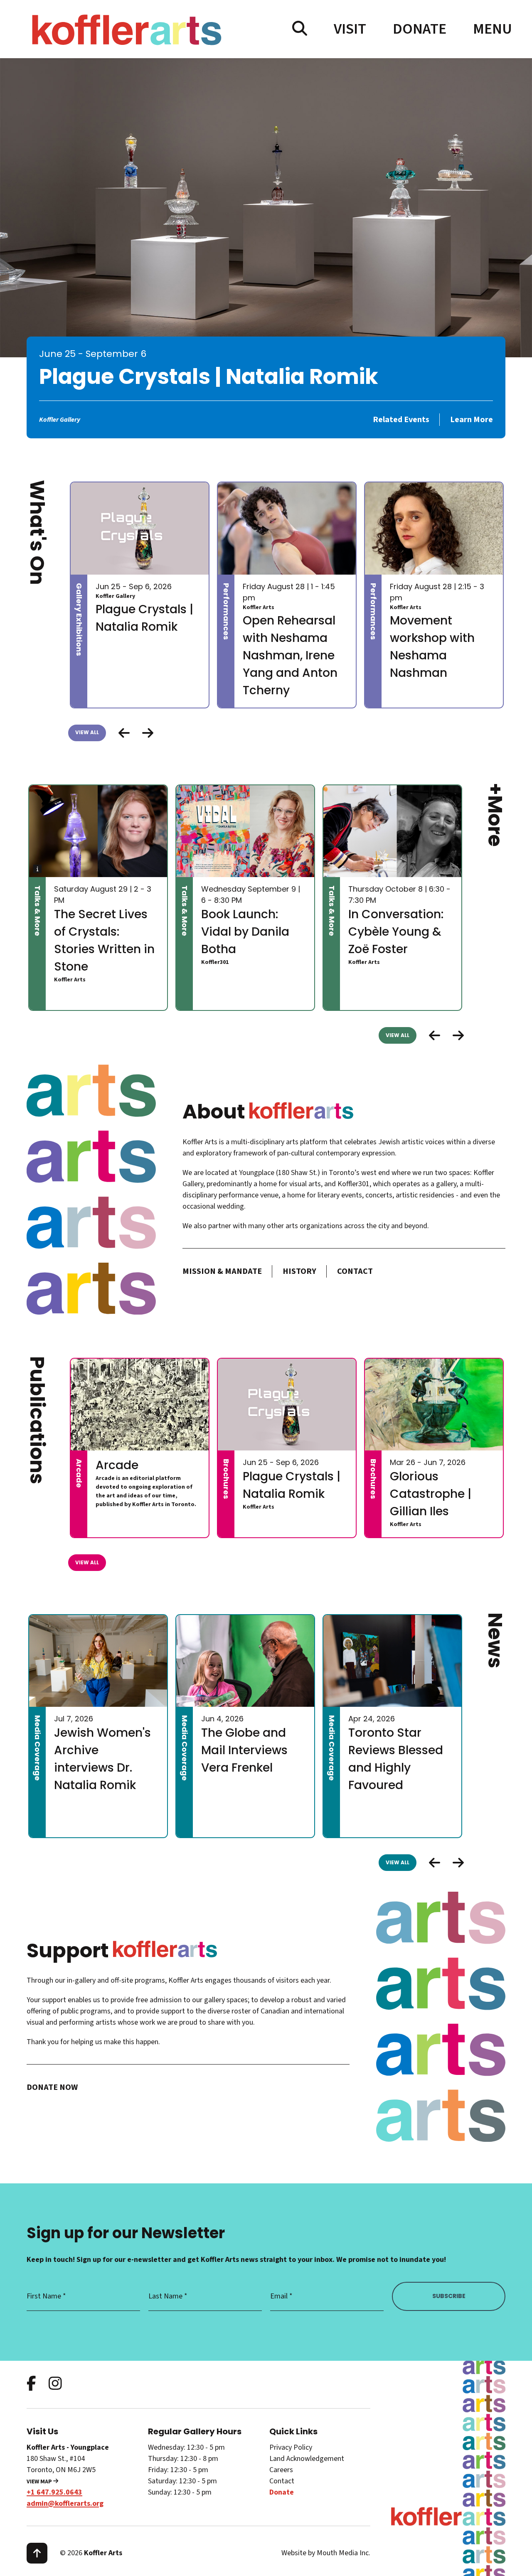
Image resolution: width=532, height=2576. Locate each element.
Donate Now (52, 2087)
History (299, 1271)
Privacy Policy (291, 2447)
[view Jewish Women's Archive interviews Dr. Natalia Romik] (98, 1661)
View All (87, 732)
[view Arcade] (140, 1405)
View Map (40, 2482)
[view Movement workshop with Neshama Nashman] (434, 528)
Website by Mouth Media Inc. (326, 2553)
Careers (281, 2470)
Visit (350, 29)
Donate (420, 29)
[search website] (300, 29)
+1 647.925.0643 (54, 2492)
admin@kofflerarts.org (65, 2503)
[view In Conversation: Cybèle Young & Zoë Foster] (392, 831)
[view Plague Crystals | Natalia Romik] (140, 528)
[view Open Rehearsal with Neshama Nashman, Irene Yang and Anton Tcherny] (287, 528)
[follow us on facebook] (31, 2384)
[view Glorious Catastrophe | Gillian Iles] (434, 1405)
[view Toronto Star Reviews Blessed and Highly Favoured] (392, 1661)
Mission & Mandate (222, 1271)
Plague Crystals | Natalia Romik (209, 376)
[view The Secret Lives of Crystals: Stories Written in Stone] (98, 831)
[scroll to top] (37, 2553)
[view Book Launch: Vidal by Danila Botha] (245, 831)
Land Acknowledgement (307, 2459)
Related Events (401, 420)
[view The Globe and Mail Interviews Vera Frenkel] (245, 1661)
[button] (148, 733)
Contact (355, 1271)
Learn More (472, 420)
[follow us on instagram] (55, 2384)
